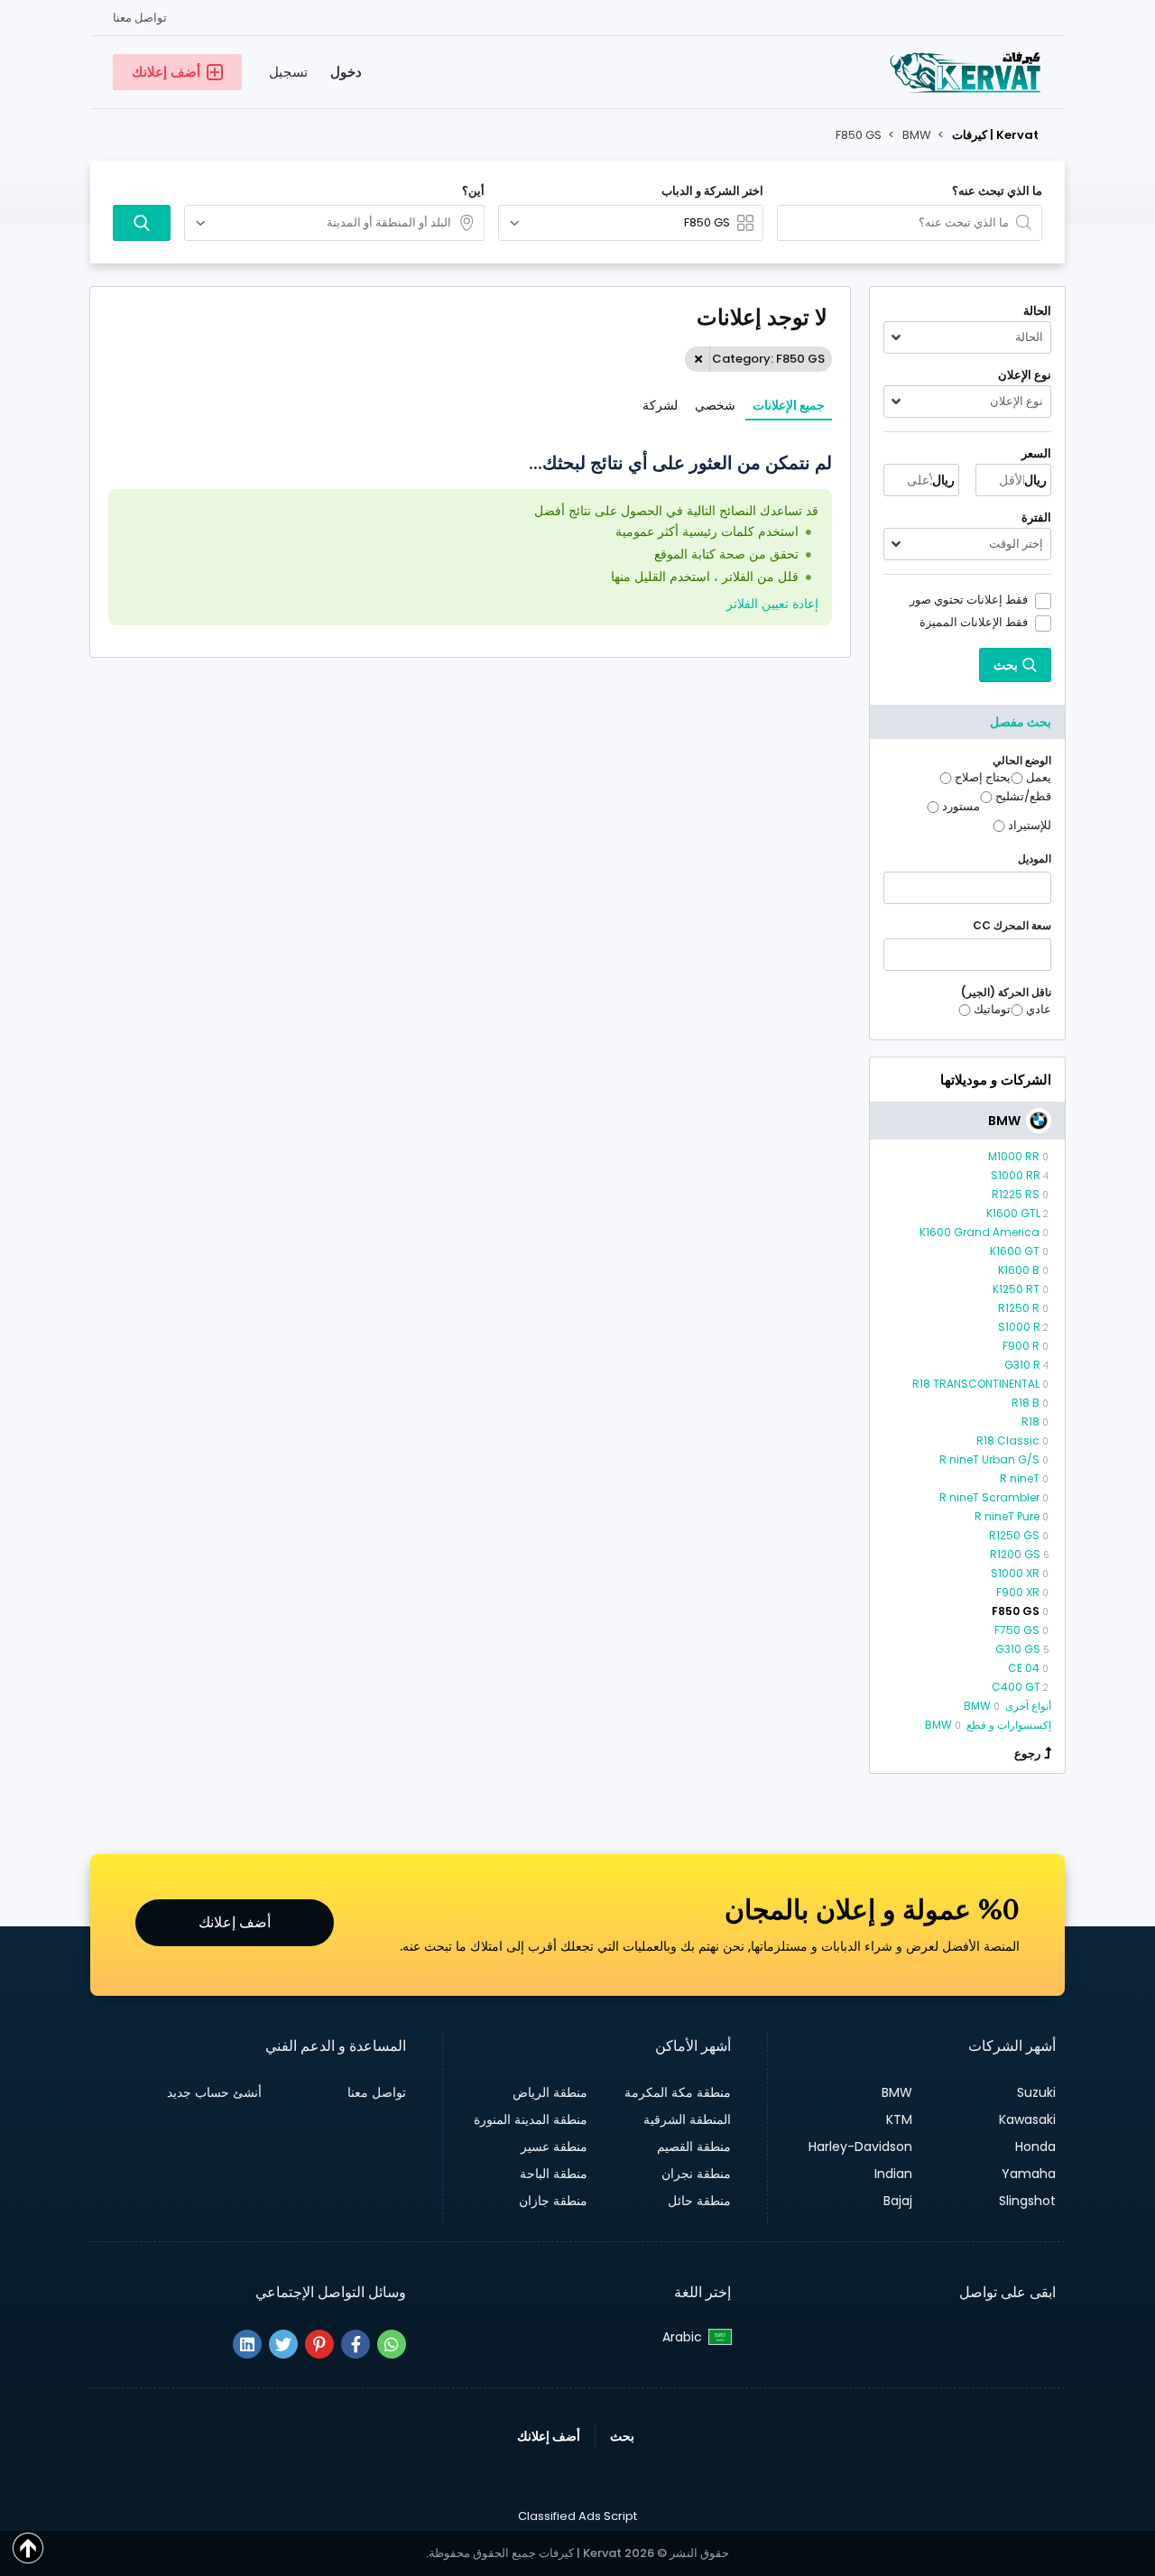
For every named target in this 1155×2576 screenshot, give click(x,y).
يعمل (1039, 778)
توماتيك (992, 1010)
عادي (1039, 1010)
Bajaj (898, 2201)
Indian (893, 2174)
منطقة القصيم (694, 2147)
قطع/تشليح (1023, 797)
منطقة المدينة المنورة (531, 2119)
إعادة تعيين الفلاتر (772, 604)
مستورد (961, 807)
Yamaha (1029, 2174)
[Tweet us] (283, 2344)
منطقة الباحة (554, 2174)
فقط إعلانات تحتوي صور (969, 600)
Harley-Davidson (860, 2147)
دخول (346, 72)
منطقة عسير (554, 2147)
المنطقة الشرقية (687, 2119)
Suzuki (1036, 2092)
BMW (897, 2092)
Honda (1035, 2147)
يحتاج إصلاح (983, 778)
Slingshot (1027, 2201)
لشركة (660, 405)
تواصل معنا (140, 18)
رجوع (1027, 1754)
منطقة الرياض (550, 2092)
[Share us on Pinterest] (319, 2344)
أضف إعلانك (235, 1922)
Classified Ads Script (577, 2516)
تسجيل (288, 72)
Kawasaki (1027, 2119)
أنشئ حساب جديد (214, 2092)
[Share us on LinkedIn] (247, 2344)
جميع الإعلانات (789, 405)
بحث (622, 2436)
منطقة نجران (696, 2174)
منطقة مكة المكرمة (678, 2092)
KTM (899, 2119)
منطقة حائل (699, 2201)
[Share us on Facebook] (356, 2344)
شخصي (715, 405)
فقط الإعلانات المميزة (974, 623)
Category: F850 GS (768, 359)
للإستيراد (1030, 826)
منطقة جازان (553, 2201)
